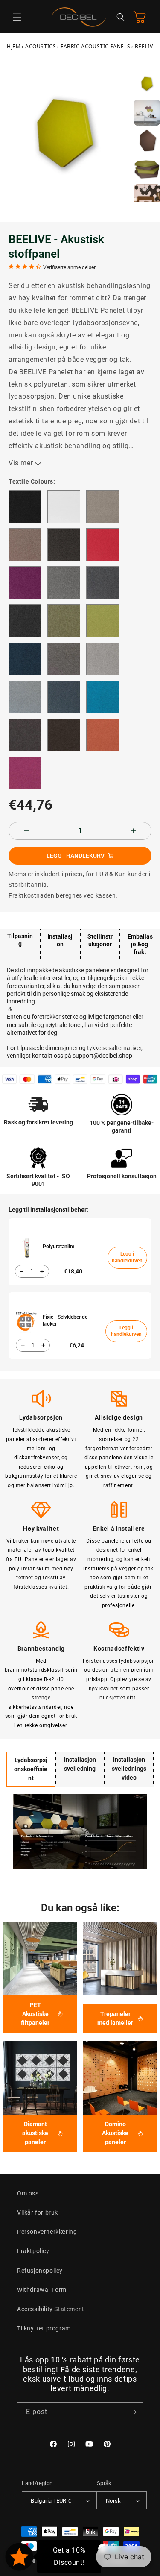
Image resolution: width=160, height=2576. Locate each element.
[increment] (134, 831)
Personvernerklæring (47, 2232)
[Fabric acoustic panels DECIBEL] (40, 1958)
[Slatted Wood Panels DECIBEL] (120, 1958)
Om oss (28, 2193)
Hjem (14, 46)
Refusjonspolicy (40, 2271)
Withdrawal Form (42, 2290)
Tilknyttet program (44, 2328)
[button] (17, 17)
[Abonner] (133, 2412)
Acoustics (41, 46)
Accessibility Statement (51, 2309)
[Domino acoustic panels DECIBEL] (120, 2078)
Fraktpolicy (33, 2251)
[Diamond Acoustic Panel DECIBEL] (40, 2078)
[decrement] (26, 831)
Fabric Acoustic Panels (95, 46)
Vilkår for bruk (38, 2212)
